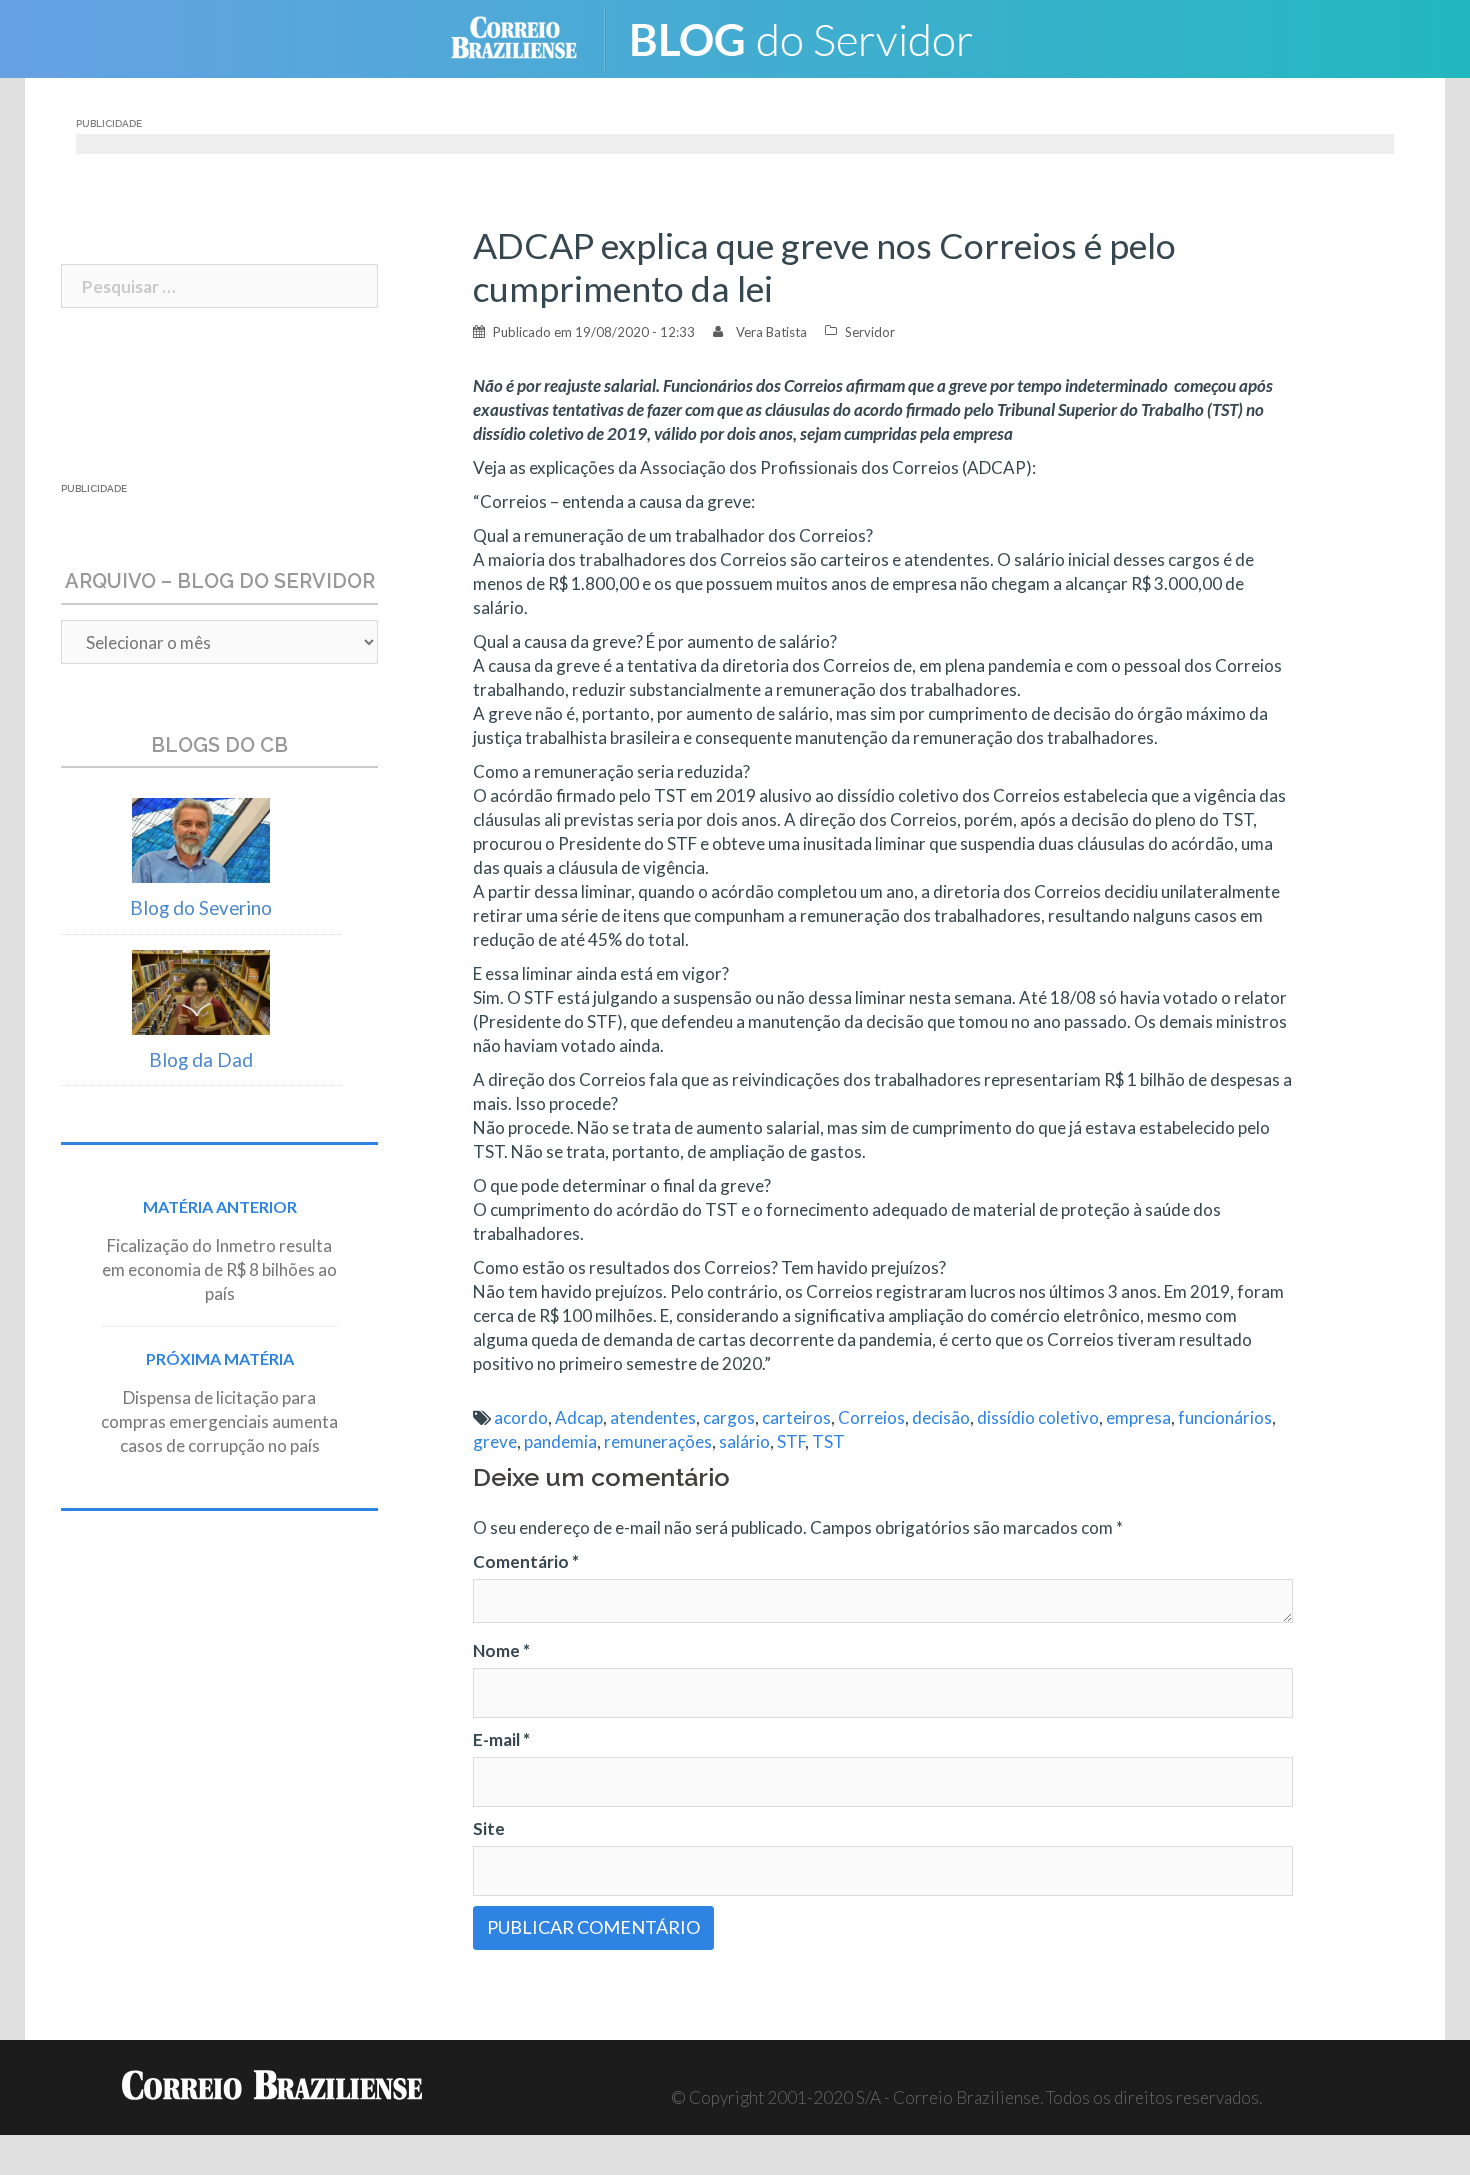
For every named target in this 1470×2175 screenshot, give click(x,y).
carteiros (796, 1417)
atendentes (653, 1417)
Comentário (526, 1561)
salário (744, 1441)
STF (791, 1441)
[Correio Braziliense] (529, 36)
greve (495, 1441)
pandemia (560, 1441)
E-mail (501, 1739)
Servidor (870, 332)
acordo (521, 1417)
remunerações (658, 1441)
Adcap (579, 1417)
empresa (1138, 1417)
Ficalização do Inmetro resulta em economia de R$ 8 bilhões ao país (219, 1269)
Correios (871, 1417)
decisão (941, 1417)
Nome (501, 1650)
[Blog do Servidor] (815, 36)
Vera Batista (771, 332)
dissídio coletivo (1038, 1417)
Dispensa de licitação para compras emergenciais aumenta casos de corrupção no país (219, 1421)
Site (489, 1828)
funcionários (1225, 1417)
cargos (729, 1417)
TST (828, 1441)
